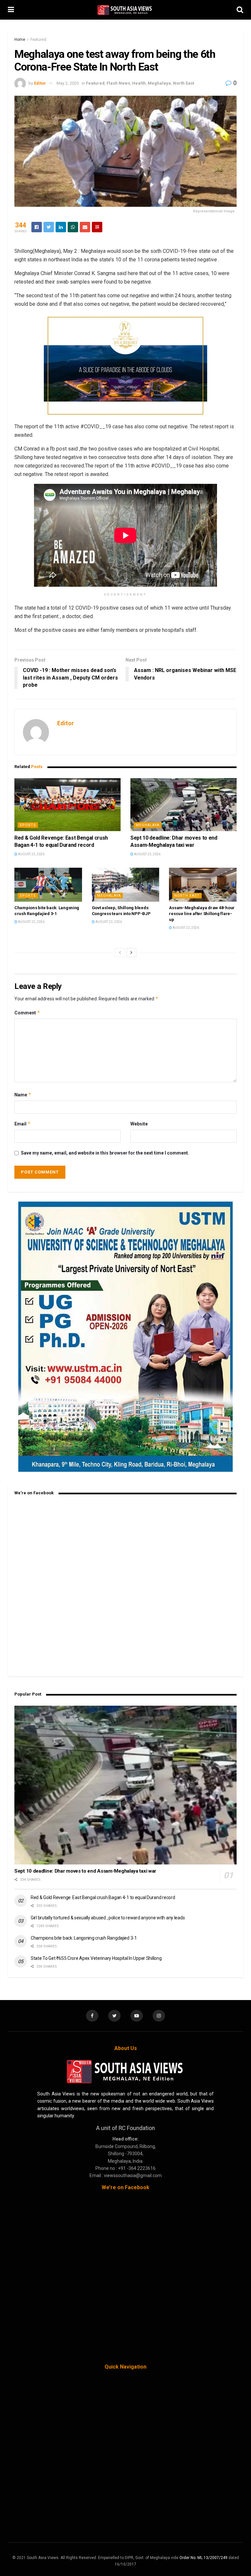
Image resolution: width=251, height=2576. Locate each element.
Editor (40, 83)
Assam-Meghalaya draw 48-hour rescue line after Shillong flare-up (202, 914)
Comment (27, 1013)
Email (23, 1124)
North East (184, 83)
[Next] (131, 953)
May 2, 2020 (68, 83)
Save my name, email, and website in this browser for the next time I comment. (105, 1153)
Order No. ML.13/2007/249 (203, 2558)
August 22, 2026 (31, 922)
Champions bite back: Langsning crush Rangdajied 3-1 (84, 1938)
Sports (28, 825)
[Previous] (120, 953)
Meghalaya (159, 83)
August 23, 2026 (31, 854)
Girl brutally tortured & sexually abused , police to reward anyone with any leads (108, 1918)
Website (139, 1124)
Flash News (118, 83)
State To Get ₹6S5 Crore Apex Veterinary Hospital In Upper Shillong (96, 1958)
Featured (38, 40)
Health (139, 83)
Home (20, 40)
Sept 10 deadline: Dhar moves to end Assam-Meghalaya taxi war (85, 1871)
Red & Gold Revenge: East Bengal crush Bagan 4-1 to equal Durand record (103, 1897)
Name (23, 1095)
